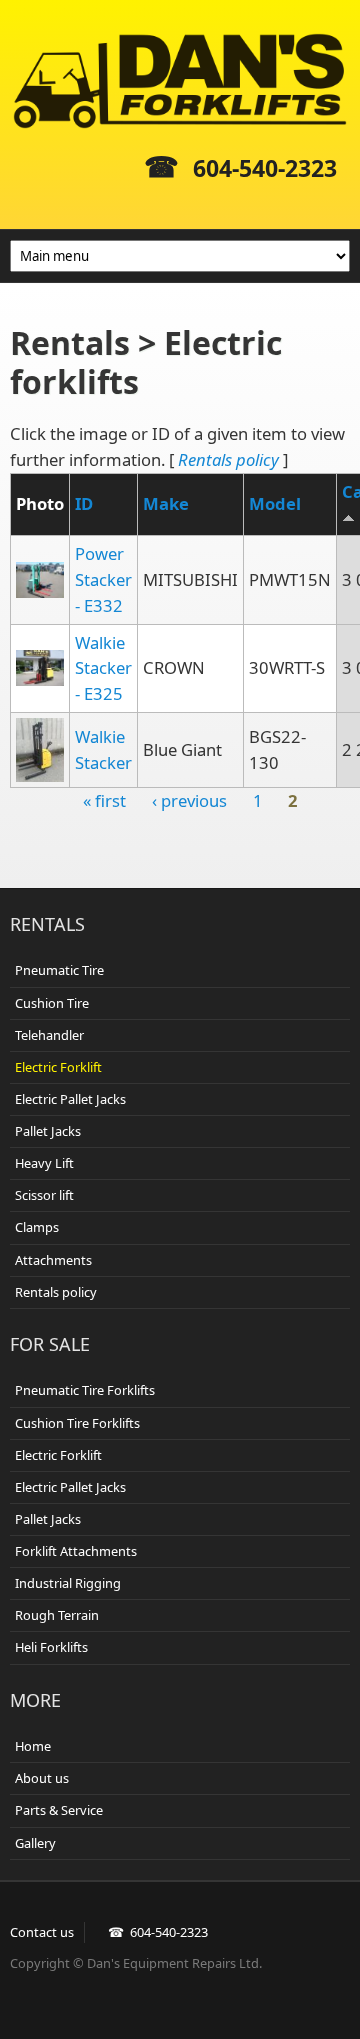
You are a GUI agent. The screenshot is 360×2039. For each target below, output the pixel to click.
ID (84, 503)
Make (166, 503)
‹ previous (189, 800)
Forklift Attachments (76, 1551)
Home (33, 1746)
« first (104, 800)
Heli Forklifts (51, 1647)
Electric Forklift (58, 1067)
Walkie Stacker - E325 (103, 668)
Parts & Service (59, 1810)
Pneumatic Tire (59, 970)
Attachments (53, 1260)
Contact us (42, 1932)
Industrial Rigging (68, 1583)
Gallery (35, 1843)
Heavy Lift (44, 1163)
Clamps (37, 1227)
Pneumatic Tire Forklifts (85, 1390)
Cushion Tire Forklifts (77, 1423)
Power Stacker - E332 (103, 579)
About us (42, 1778)
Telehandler (49, 1035)
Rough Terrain (57, 1615)
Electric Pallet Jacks (70, 1099)
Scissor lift (44, 1195)
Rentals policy (228, 459)
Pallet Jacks (48, 1131)
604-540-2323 (265, 168)
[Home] (180, 81)
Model (275, 503)
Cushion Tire (52, 1003)
